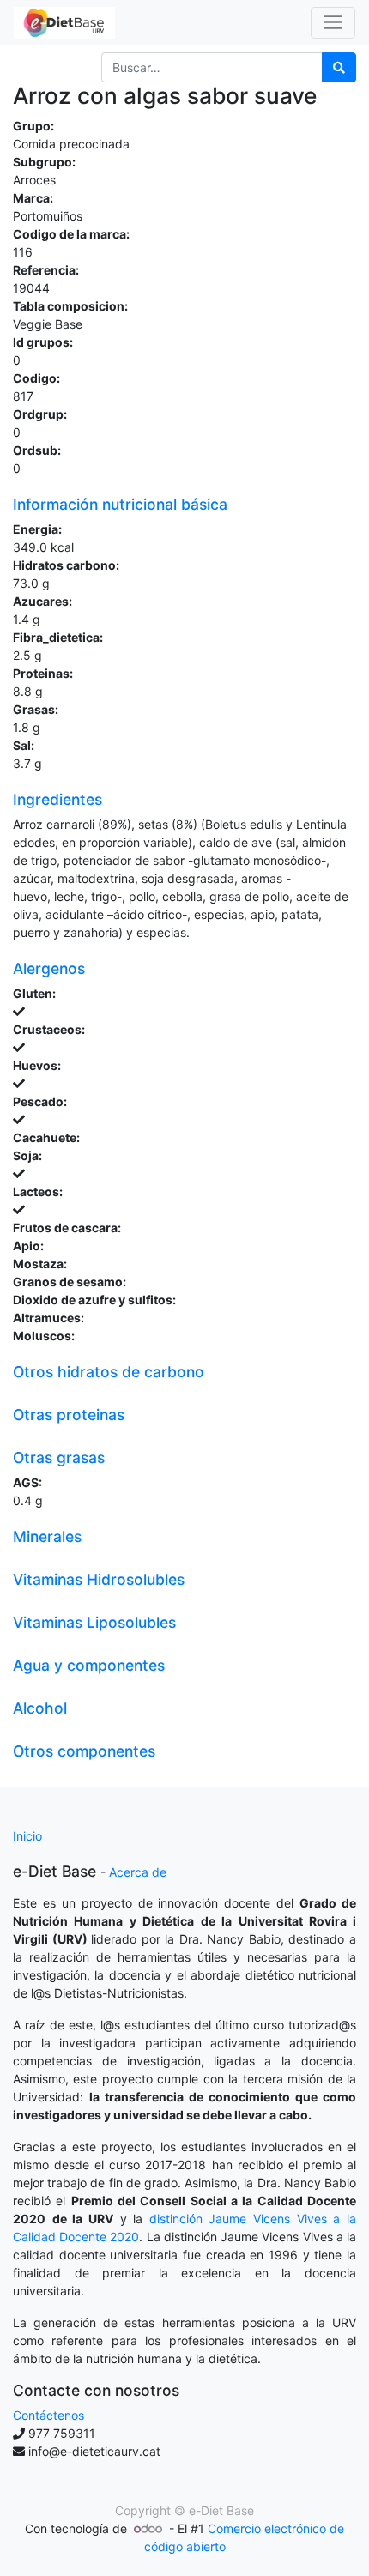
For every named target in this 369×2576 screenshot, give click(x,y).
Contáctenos (48, 2415)
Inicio (27, 1836)
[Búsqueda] (339, 67)
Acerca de (138, 1872)
